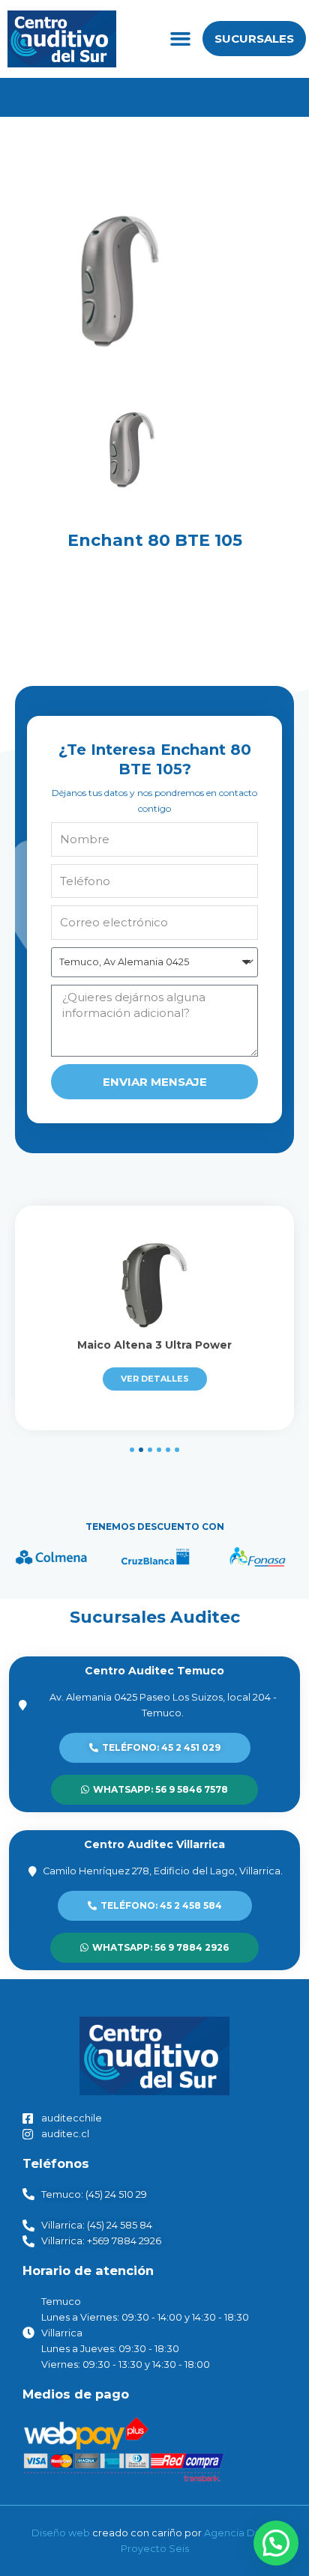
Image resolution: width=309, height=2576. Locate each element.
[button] (180, 39)
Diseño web (61, 2533)
